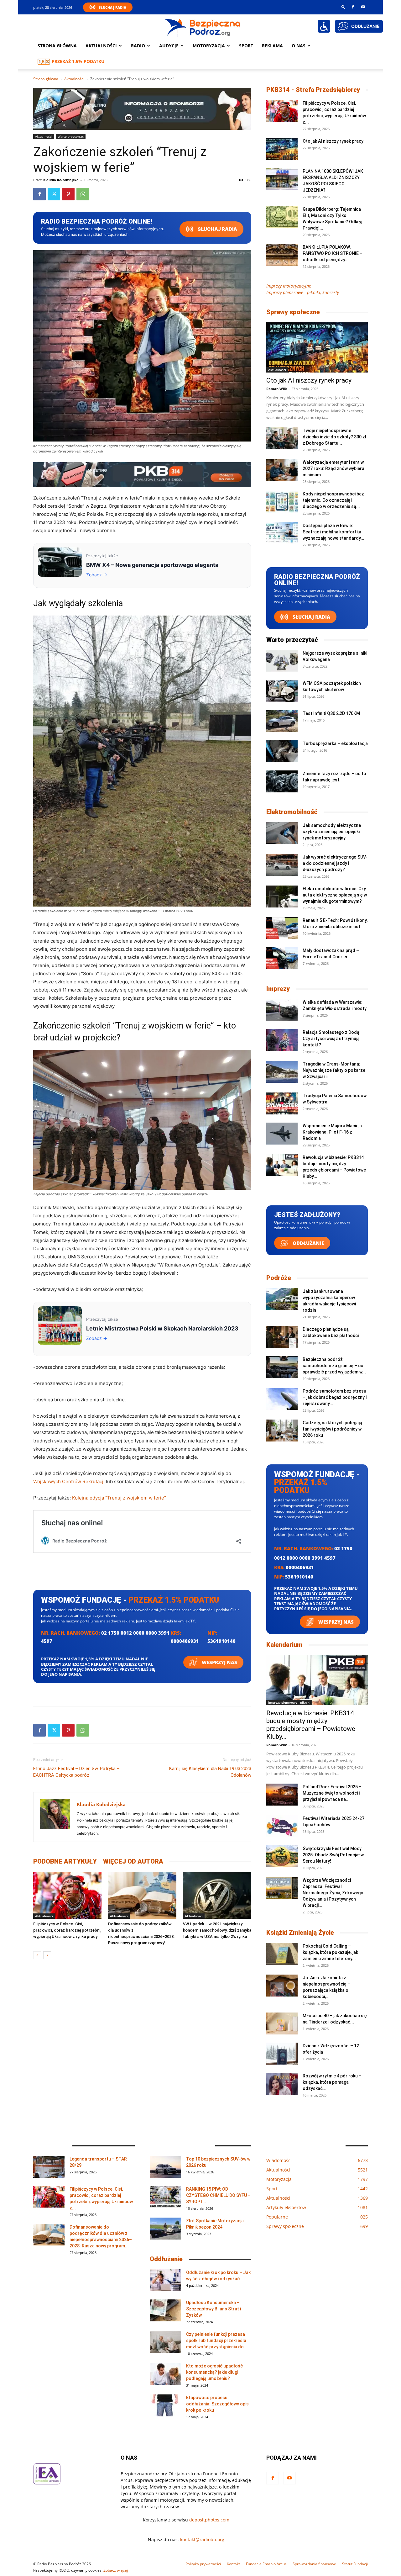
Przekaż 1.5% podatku (78, 61)
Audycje (169, 46)
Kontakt (233, 2564)
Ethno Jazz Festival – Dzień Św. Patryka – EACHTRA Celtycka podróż (76, 1772)
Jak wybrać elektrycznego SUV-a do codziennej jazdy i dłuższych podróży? (335, 863)
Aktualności (101, 46)
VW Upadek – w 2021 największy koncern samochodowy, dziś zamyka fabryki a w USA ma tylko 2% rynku (217, 1930)
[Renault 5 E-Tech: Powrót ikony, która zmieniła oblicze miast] (282, 928)
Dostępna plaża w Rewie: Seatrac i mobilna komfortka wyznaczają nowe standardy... (333, 532)
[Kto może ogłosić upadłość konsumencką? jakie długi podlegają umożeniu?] (165, 2374)
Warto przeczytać (71, 136)
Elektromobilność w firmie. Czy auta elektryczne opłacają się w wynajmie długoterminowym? (335, 895)
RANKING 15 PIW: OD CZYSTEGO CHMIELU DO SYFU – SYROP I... (218, 2195)
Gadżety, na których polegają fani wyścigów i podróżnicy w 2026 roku (332, 1429)
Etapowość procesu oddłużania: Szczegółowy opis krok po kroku (217, 2404)
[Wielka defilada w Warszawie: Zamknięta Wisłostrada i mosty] (282, 1010)
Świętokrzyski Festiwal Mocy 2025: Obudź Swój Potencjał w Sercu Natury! (333, 1855)
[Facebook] (353, 7)
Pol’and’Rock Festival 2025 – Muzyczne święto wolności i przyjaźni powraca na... (332, 1793)
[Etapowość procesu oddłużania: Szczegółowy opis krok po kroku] (165, 2405)
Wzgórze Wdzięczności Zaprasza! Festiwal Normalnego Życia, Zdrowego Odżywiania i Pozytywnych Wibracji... (333, 1893)
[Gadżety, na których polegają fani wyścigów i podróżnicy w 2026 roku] (282, 1431)
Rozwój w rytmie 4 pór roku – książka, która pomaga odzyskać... (332, 2082)
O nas (299, 46)
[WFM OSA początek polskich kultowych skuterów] (282, 691)
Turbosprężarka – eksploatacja (335, 743)
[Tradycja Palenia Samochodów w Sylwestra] (282, 1103)
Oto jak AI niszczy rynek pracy (333, 141)
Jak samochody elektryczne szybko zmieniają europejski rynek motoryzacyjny (332, 832)
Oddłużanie (308, 1243)
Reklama (272, 46)
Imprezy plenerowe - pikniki (289, 1702)
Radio (138, 46)
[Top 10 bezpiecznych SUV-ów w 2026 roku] (165, 2167)
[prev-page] (37, 1955)
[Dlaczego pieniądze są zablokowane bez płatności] (282, 1337)
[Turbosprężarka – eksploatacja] (282, 751)
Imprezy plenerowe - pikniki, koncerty (303, 292)
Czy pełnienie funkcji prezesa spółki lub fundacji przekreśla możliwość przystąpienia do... (217, 2341)
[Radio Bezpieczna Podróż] (203, 27)
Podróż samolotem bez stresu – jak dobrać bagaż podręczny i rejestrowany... (335, 1397)
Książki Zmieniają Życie (300, 1933)
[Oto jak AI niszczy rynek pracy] (282, 149)
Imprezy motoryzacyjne (289, 286)
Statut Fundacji (355, 2564)
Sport (246, 46)
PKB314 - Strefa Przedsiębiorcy (313, 90)
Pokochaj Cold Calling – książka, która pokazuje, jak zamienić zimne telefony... (330, 1952)
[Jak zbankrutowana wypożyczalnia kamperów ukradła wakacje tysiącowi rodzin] (282, 1299)
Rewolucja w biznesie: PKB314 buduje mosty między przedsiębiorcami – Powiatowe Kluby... (311, 1725)
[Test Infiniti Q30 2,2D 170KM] (282, 721)
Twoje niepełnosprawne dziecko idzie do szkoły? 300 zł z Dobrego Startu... (334, 437)
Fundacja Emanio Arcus (266, 2564)
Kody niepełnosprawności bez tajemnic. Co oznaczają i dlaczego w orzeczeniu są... (333, 500)
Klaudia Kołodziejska (61, 180)
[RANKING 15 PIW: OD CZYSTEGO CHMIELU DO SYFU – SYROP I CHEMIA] (165, 2197)
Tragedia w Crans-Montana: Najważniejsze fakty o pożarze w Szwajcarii (334, 1070)
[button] (343, 7)
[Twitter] (54, 194)
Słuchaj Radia (112, 7)
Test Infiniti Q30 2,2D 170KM (331, 713)
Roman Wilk (277, 389)
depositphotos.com (209, 2520)
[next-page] (47, 1955)
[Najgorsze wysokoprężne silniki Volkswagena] (282, 661)
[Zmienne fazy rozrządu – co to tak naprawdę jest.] (282, 781)
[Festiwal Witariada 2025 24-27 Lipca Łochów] (282, 1826)
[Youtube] (363, 7)
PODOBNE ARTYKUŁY (65, 1861)
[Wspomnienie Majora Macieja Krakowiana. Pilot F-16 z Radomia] (282, 1134)
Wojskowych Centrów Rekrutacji (69, 1481)
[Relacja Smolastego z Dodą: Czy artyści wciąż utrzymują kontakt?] (282, 1040)
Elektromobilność (292, 812)
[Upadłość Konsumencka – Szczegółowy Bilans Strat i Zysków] (165, 2310)
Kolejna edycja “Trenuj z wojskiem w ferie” (119, 1498)
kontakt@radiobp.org (202, 2539)
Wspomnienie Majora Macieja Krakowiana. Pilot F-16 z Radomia (332, 1132)
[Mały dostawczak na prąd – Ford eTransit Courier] (282, 958)
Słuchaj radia (217, 229)
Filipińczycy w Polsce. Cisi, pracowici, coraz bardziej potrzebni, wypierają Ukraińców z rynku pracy (67, 1930)
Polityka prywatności (203, 2564)
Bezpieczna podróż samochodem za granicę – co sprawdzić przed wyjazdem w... (334, 1366)
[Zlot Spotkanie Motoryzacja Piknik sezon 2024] (165, 2229)
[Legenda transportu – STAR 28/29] (49, 2167)
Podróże (279, 1278)
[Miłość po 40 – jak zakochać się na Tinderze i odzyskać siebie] (282, 2023)
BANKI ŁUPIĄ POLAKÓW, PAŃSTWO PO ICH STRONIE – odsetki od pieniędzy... (333, 253)
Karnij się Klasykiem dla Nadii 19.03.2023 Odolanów (210, 1772)
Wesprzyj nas (219, 1662)
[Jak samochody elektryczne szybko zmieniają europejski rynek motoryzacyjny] (282, 833)
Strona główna (57, 46)
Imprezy (278, 989)
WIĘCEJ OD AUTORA (133, 1861)
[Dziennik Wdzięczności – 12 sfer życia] (282, 2054)
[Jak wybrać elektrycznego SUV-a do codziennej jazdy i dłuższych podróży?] (282, 865)
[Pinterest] (68, 194)
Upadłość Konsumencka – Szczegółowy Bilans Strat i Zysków (214, 2309)
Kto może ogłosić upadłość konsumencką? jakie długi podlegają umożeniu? (214, 2372)
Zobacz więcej (116, 2570)
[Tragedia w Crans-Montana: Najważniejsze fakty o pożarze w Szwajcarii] (282, 1072)
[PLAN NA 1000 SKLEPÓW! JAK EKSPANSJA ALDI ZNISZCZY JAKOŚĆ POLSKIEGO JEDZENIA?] (282, 179)
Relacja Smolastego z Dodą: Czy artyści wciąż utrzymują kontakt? (332, 1039)
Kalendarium (284, 1645)
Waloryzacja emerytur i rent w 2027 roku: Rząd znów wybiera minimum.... (333, 468)
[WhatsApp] (83, 194)
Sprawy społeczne (293, 312)
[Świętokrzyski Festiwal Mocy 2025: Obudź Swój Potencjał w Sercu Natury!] (282, 1856)
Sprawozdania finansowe (314, 2564)
